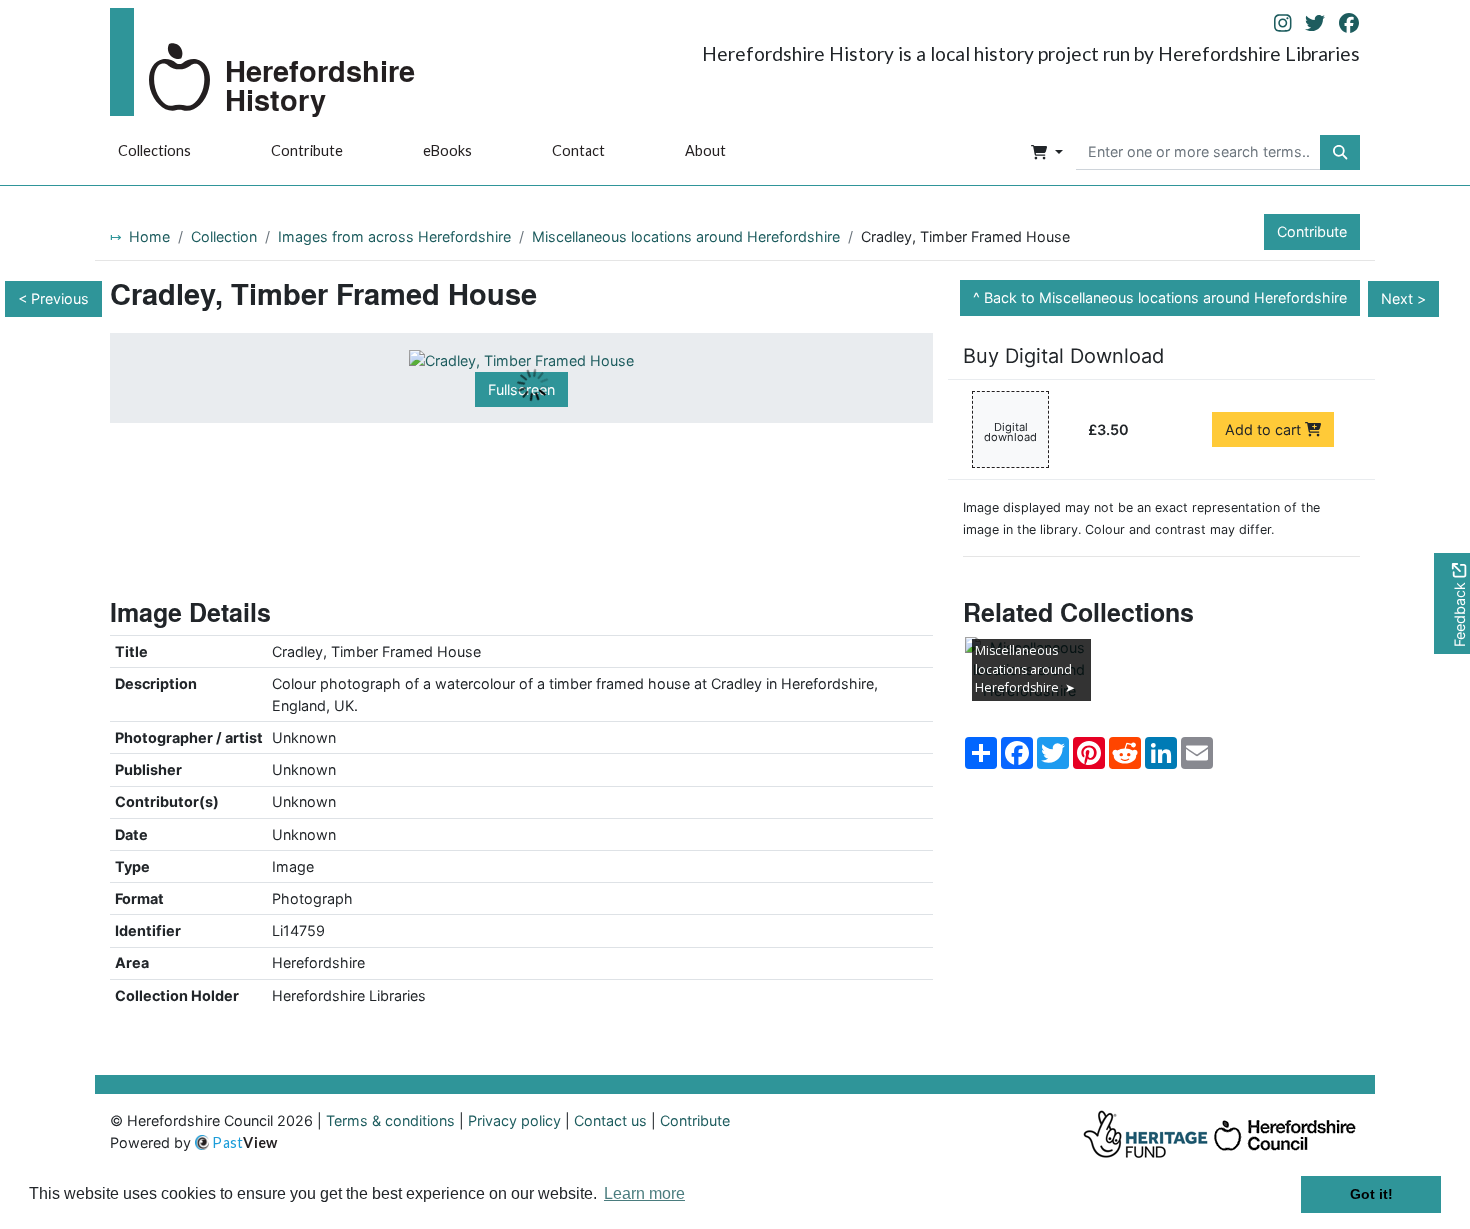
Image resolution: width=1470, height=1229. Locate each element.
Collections (154, 150)
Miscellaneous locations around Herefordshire (686, 236)
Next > (1403, 298)
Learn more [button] (644, 1193)
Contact (578, 150)
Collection (224, 236)
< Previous (53, 298)
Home (149, 236)
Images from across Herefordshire (394, 236)
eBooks (447, 150)
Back (1165, 297)
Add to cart (1265, 429)
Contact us (610, 1120)
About (705, 150)
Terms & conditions (390, 1120)
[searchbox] (1198, 153)
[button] (1047, 153)
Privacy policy (514, 1120)
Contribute (307, 150)
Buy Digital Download (1063, 356)
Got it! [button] (1371, 1194)
